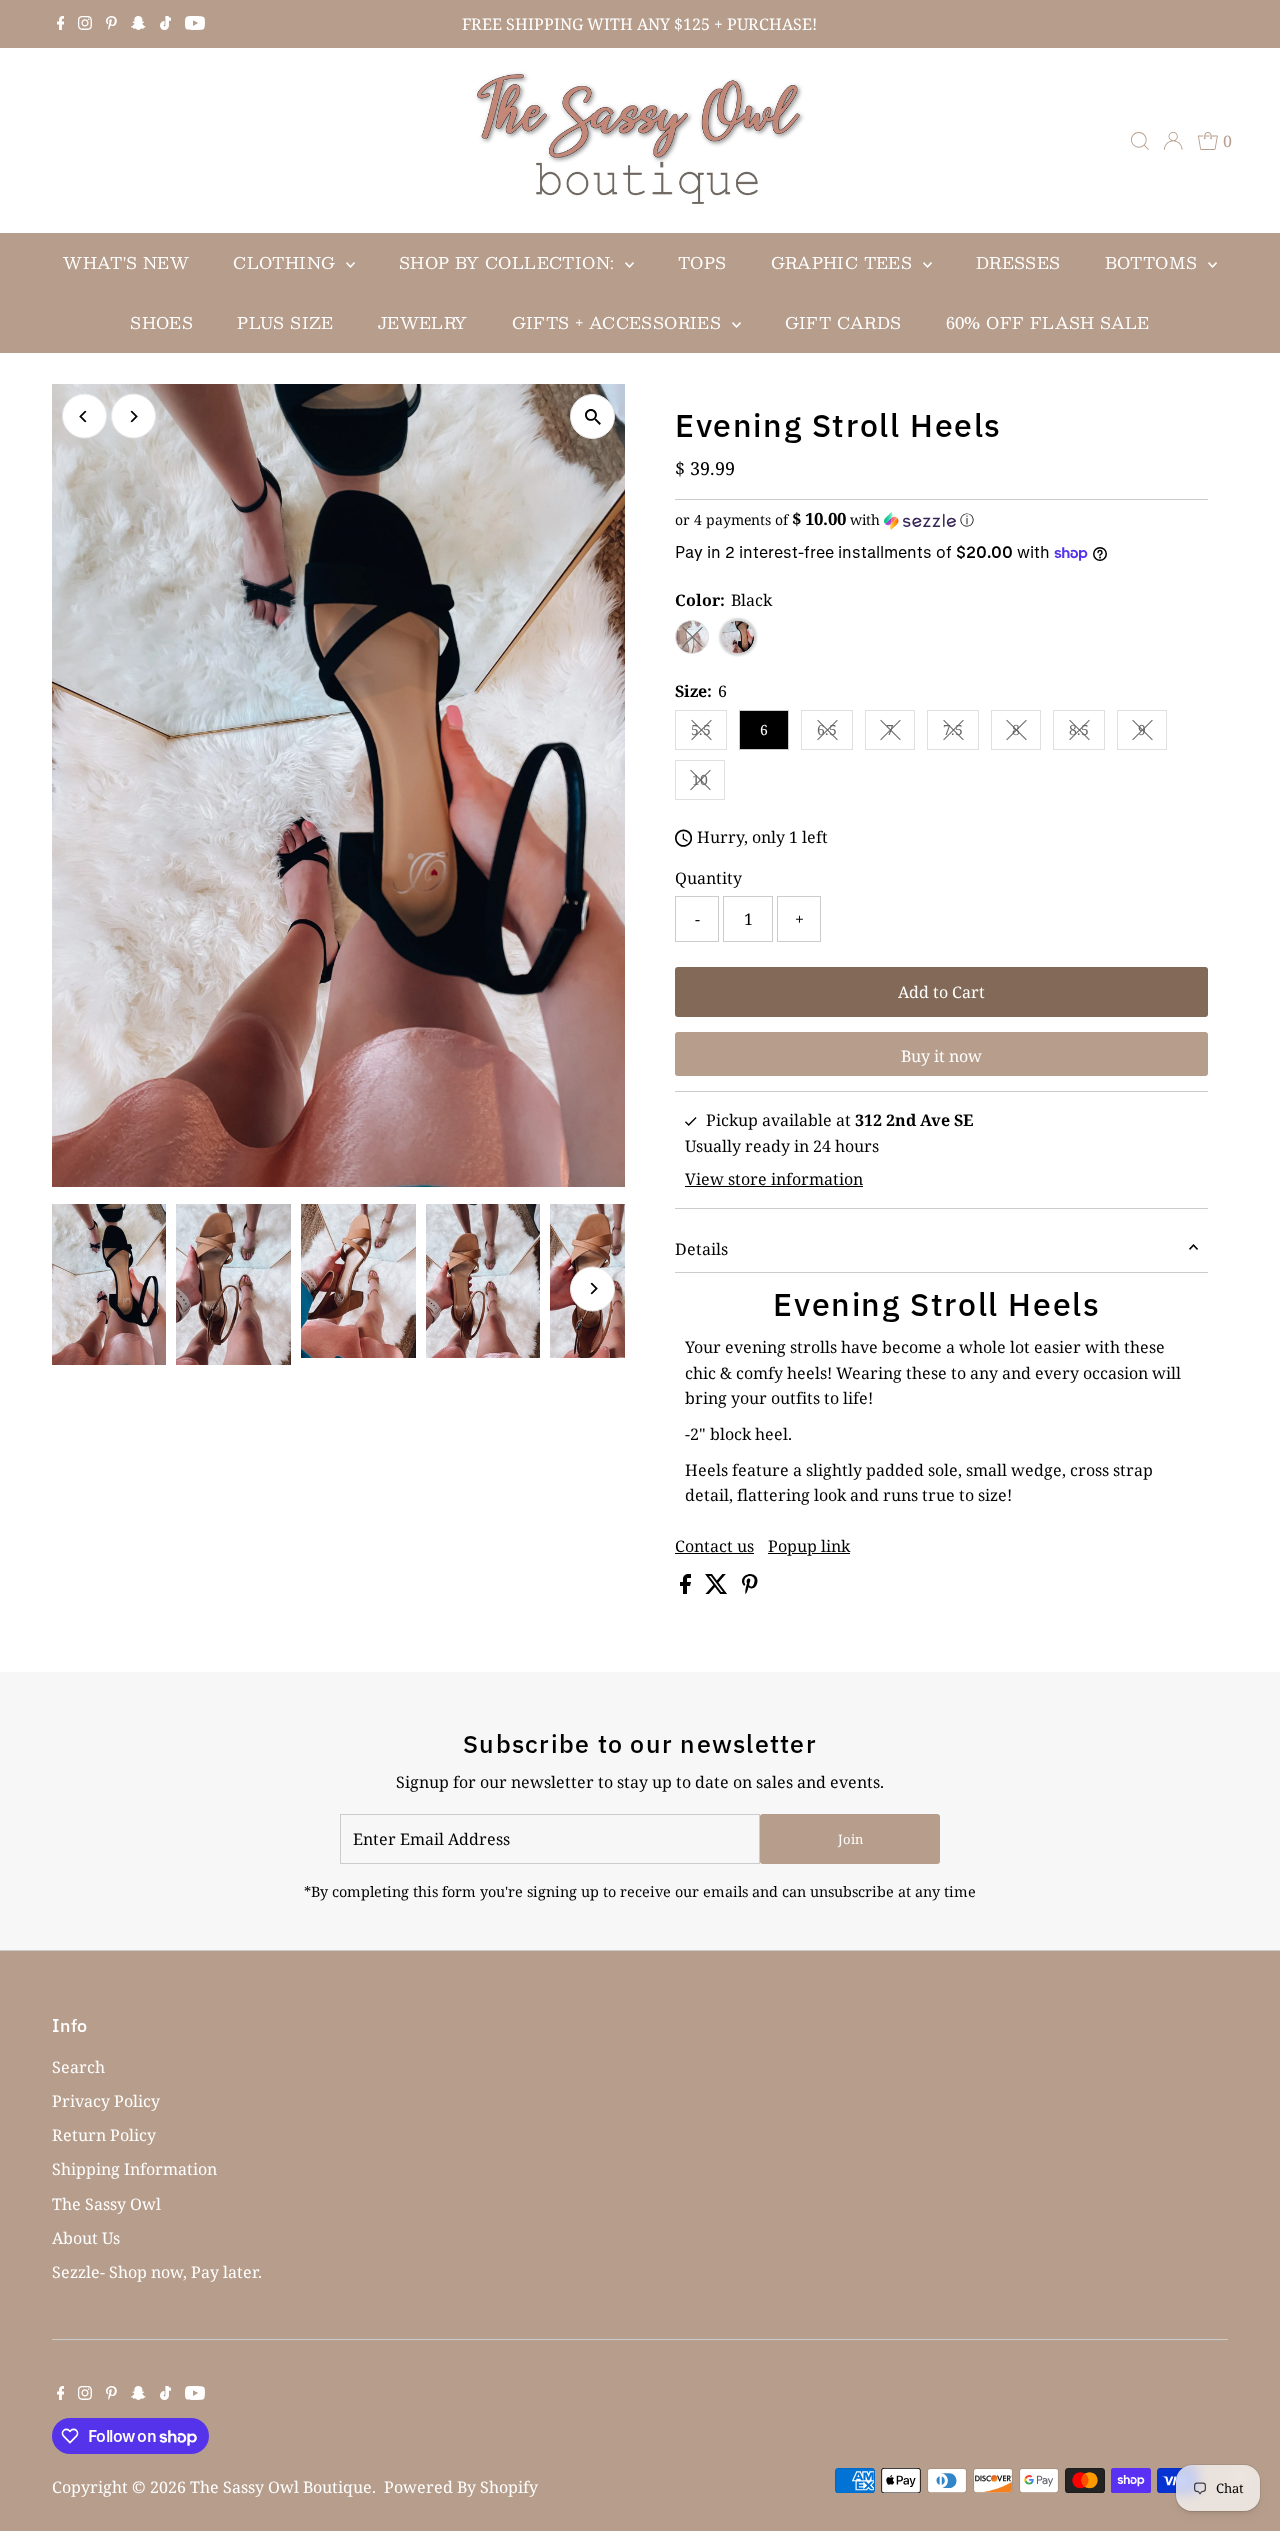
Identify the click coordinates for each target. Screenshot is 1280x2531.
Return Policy (104, 2135)
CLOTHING (287, 262)
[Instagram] (85, 24)
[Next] (133, 416)
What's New (126, 262)
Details (701, 1249)
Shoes (161, 322)
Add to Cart (941, 992)
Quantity (708, 878)
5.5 (709, 733)
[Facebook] (61, 24)
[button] (941, 520)
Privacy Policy (106, 2101)
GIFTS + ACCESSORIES (619, 322)
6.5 (835, 733)
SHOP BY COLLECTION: (509, 262)
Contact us (714, 1546)
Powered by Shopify (461, 2487)
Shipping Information (134, 2169)
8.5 (1087, 733)
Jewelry (423, 322)
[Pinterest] (111, 24)
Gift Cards (843, 322)
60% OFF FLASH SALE (1048, 322)
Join (850, 1839)
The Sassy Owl (106, 2204)
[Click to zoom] (592, 416)
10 (708, 783)
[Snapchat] (138, 24)
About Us (86, 2238)
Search (78, 2067)
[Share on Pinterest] (750, 1588)
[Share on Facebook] (687, 1588)
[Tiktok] (165, 24)
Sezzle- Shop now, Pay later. (157, 2272)
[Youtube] (195, 24)
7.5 (961, 733)
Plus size (285, 322)
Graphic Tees (844, 262)
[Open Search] (1140, 141)
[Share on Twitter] (718, 1588)
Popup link (809, 1546)
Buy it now (941, 1056)
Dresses (1018, 262)
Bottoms (1154, 262)
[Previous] (84, 416)
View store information (774, 1179)
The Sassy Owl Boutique (281, 2487)
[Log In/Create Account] (1173, 141)
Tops (702, 262)
